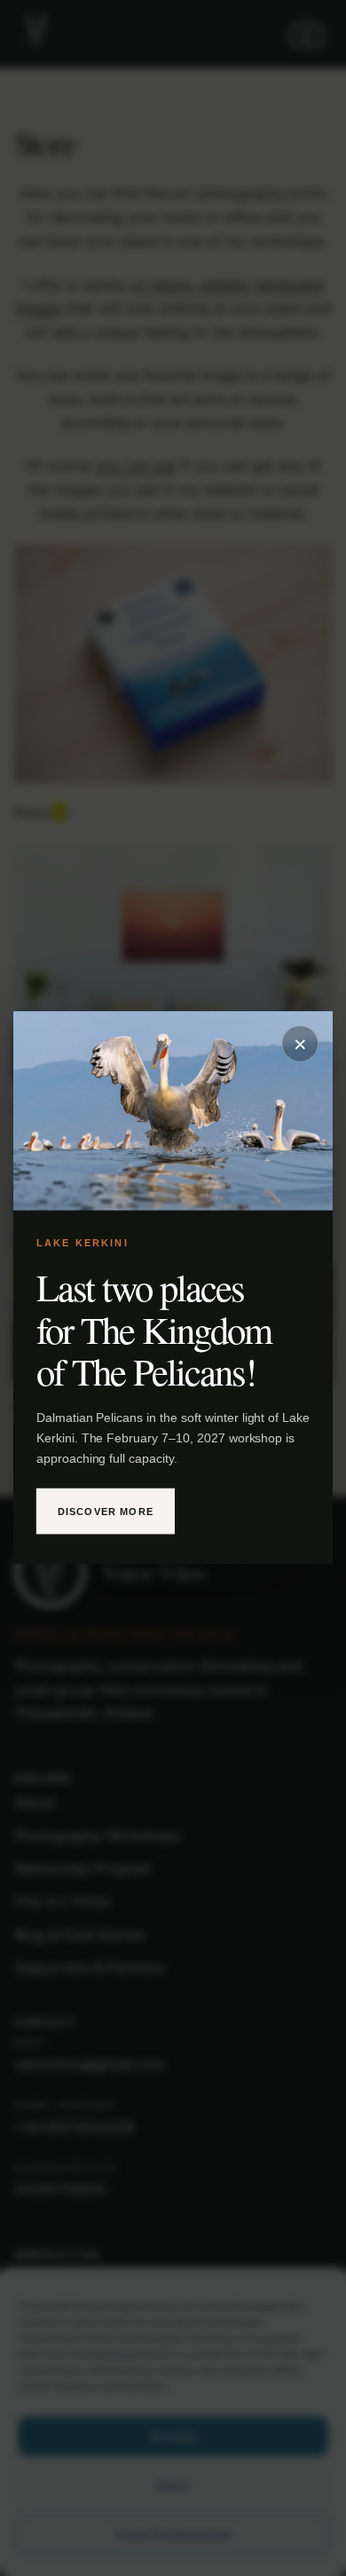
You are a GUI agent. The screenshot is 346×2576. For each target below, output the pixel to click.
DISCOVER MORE (106, 1512)
